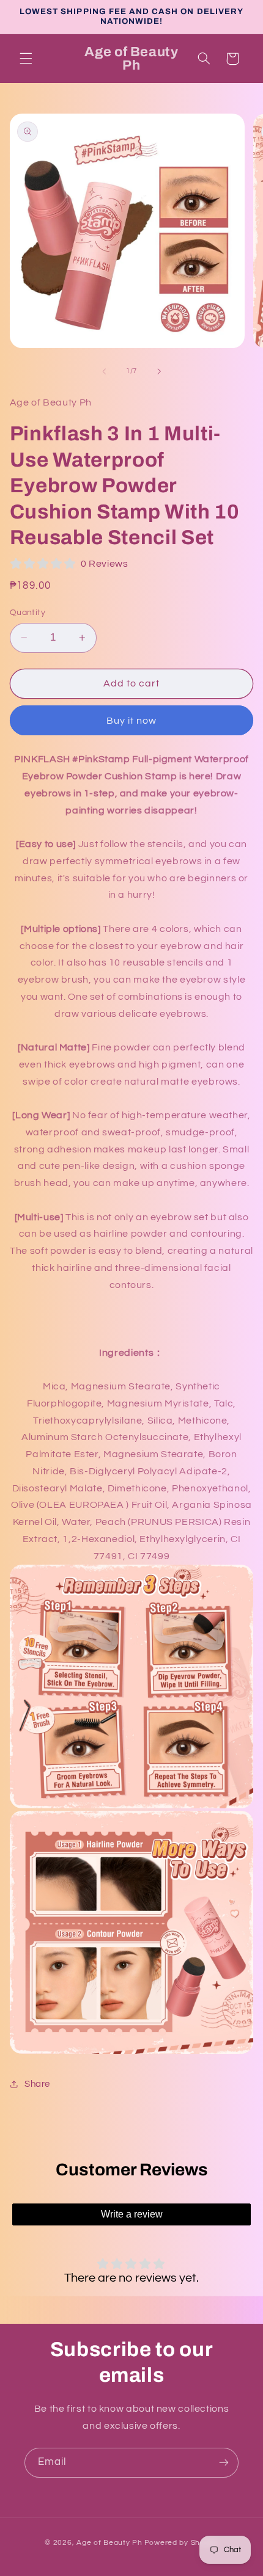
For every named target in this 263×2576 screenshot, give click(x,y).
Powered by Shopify (181, 2543)
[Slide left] (104, 371)
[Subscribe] (224, 2463)
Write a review (132, 2214)
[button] (26, 59)
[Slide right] (159, 371)
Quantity (28, 613)
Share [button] (37, 2084)
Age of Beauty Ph (109, 2543)
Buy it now (132, 721)
